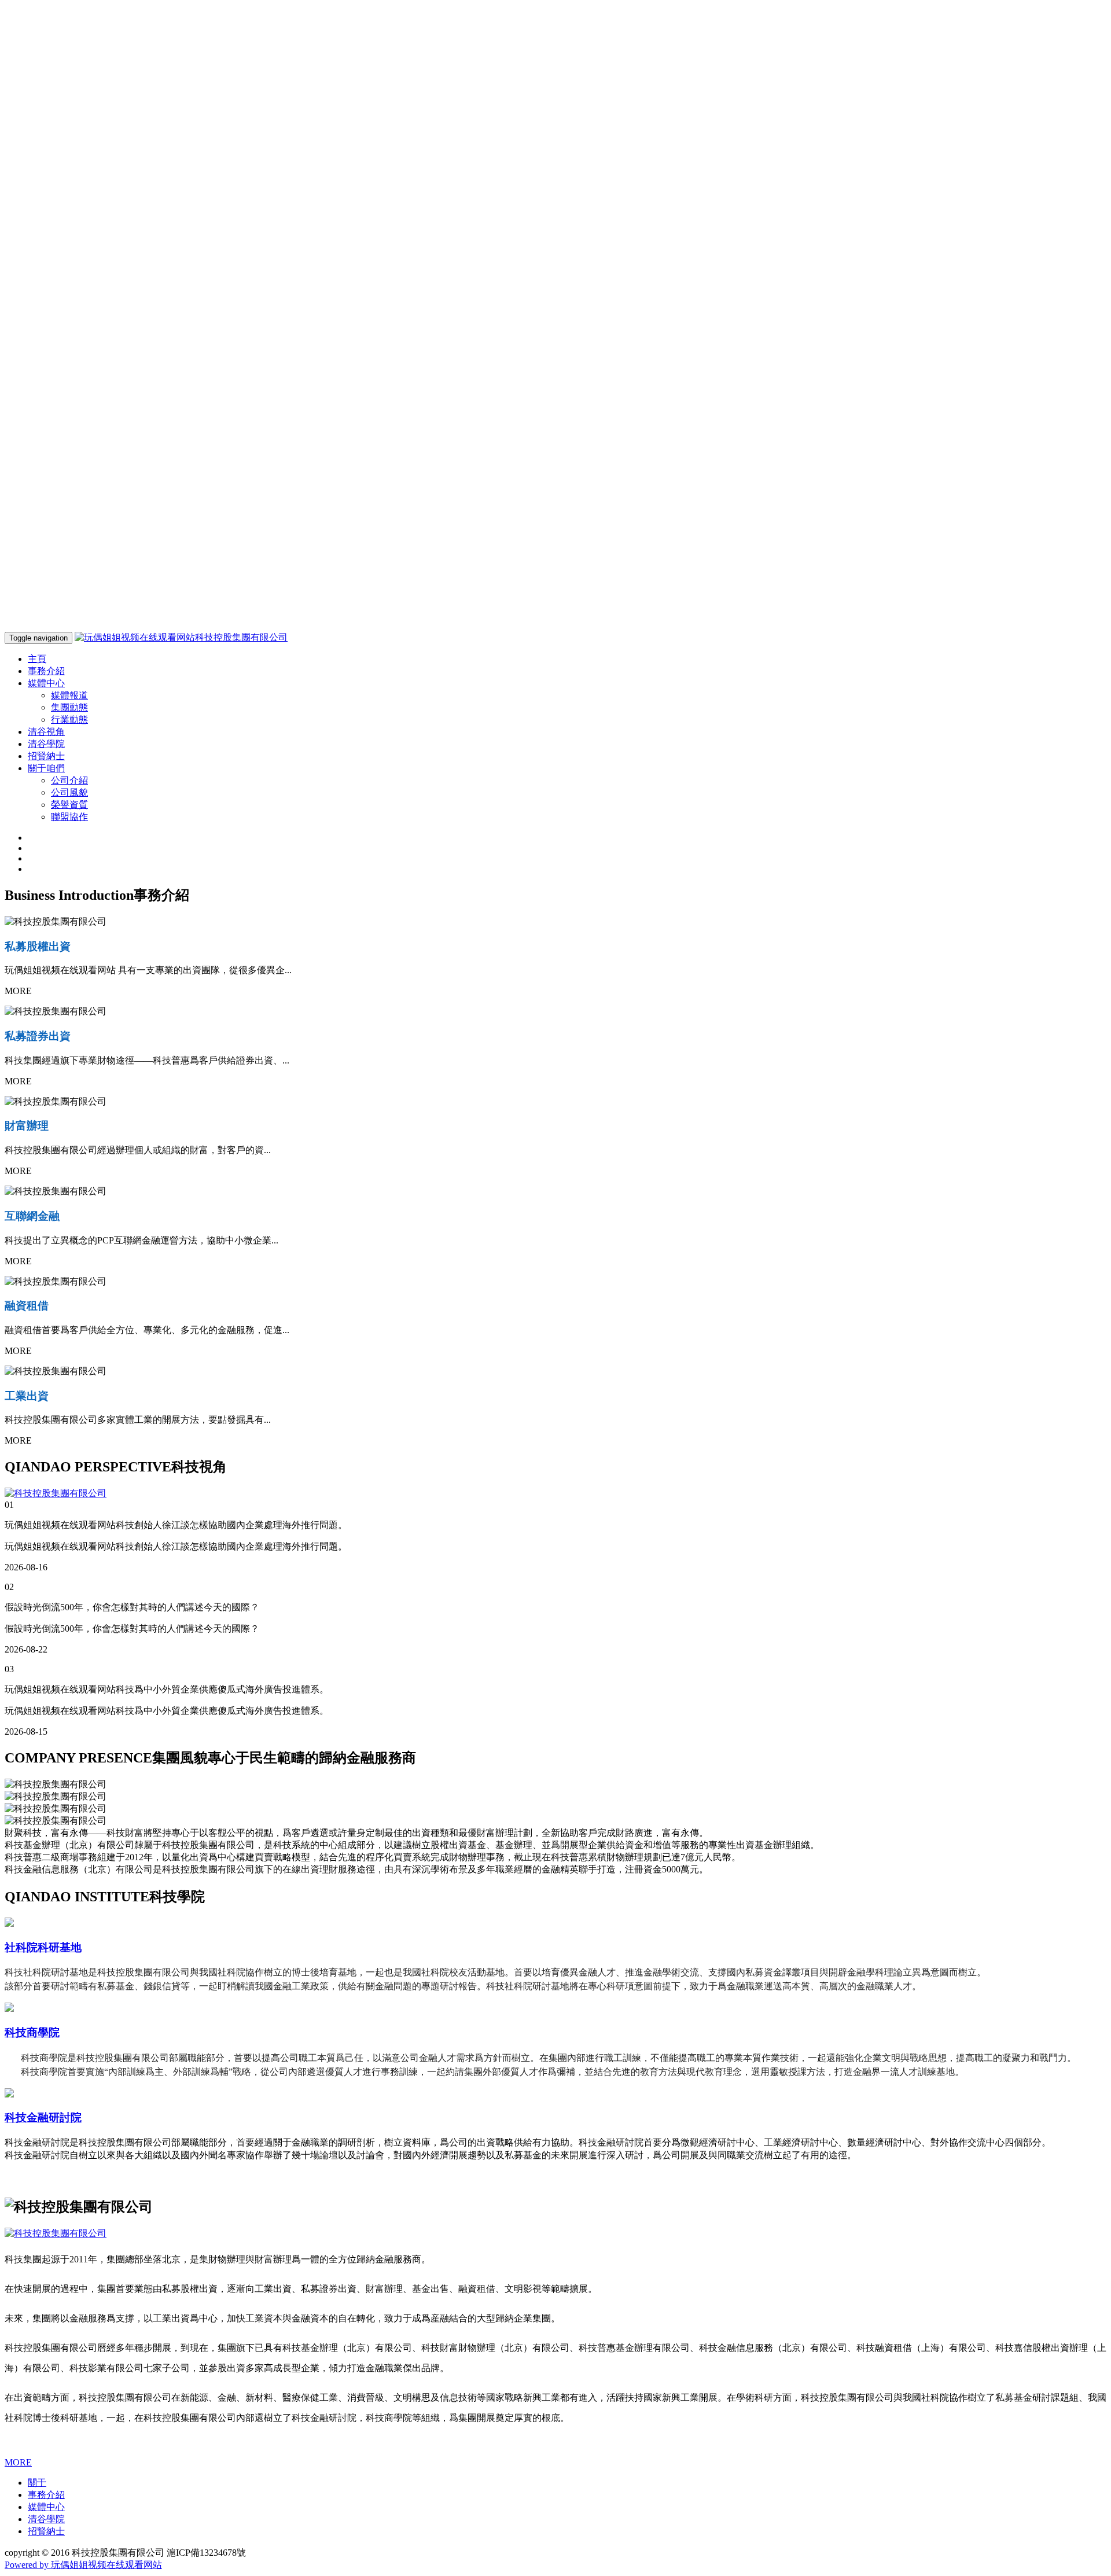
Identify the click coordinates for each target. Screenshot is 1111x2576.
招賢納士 (46, 756)
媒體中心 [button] (46, 683)
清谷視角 (46, 732)
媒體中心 (46, 2507)
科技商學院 (32, 2032)
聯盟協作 (69, 817)
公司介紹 (69, 780)
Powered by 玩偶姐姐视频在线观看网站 (83, 2565)
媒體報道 (69, 695)
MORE (18, 2462)
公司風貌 (69, 792)
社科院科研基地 (43, 1947)
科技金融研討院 (43, 2117)
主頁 (37, 659)
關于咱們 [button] (46, 768)
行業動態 (69, 720)
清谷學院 (46, 744)
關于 (37, 2483)
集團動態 (69, 707)
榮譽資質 (69, 805)
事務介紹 (46, 671)
